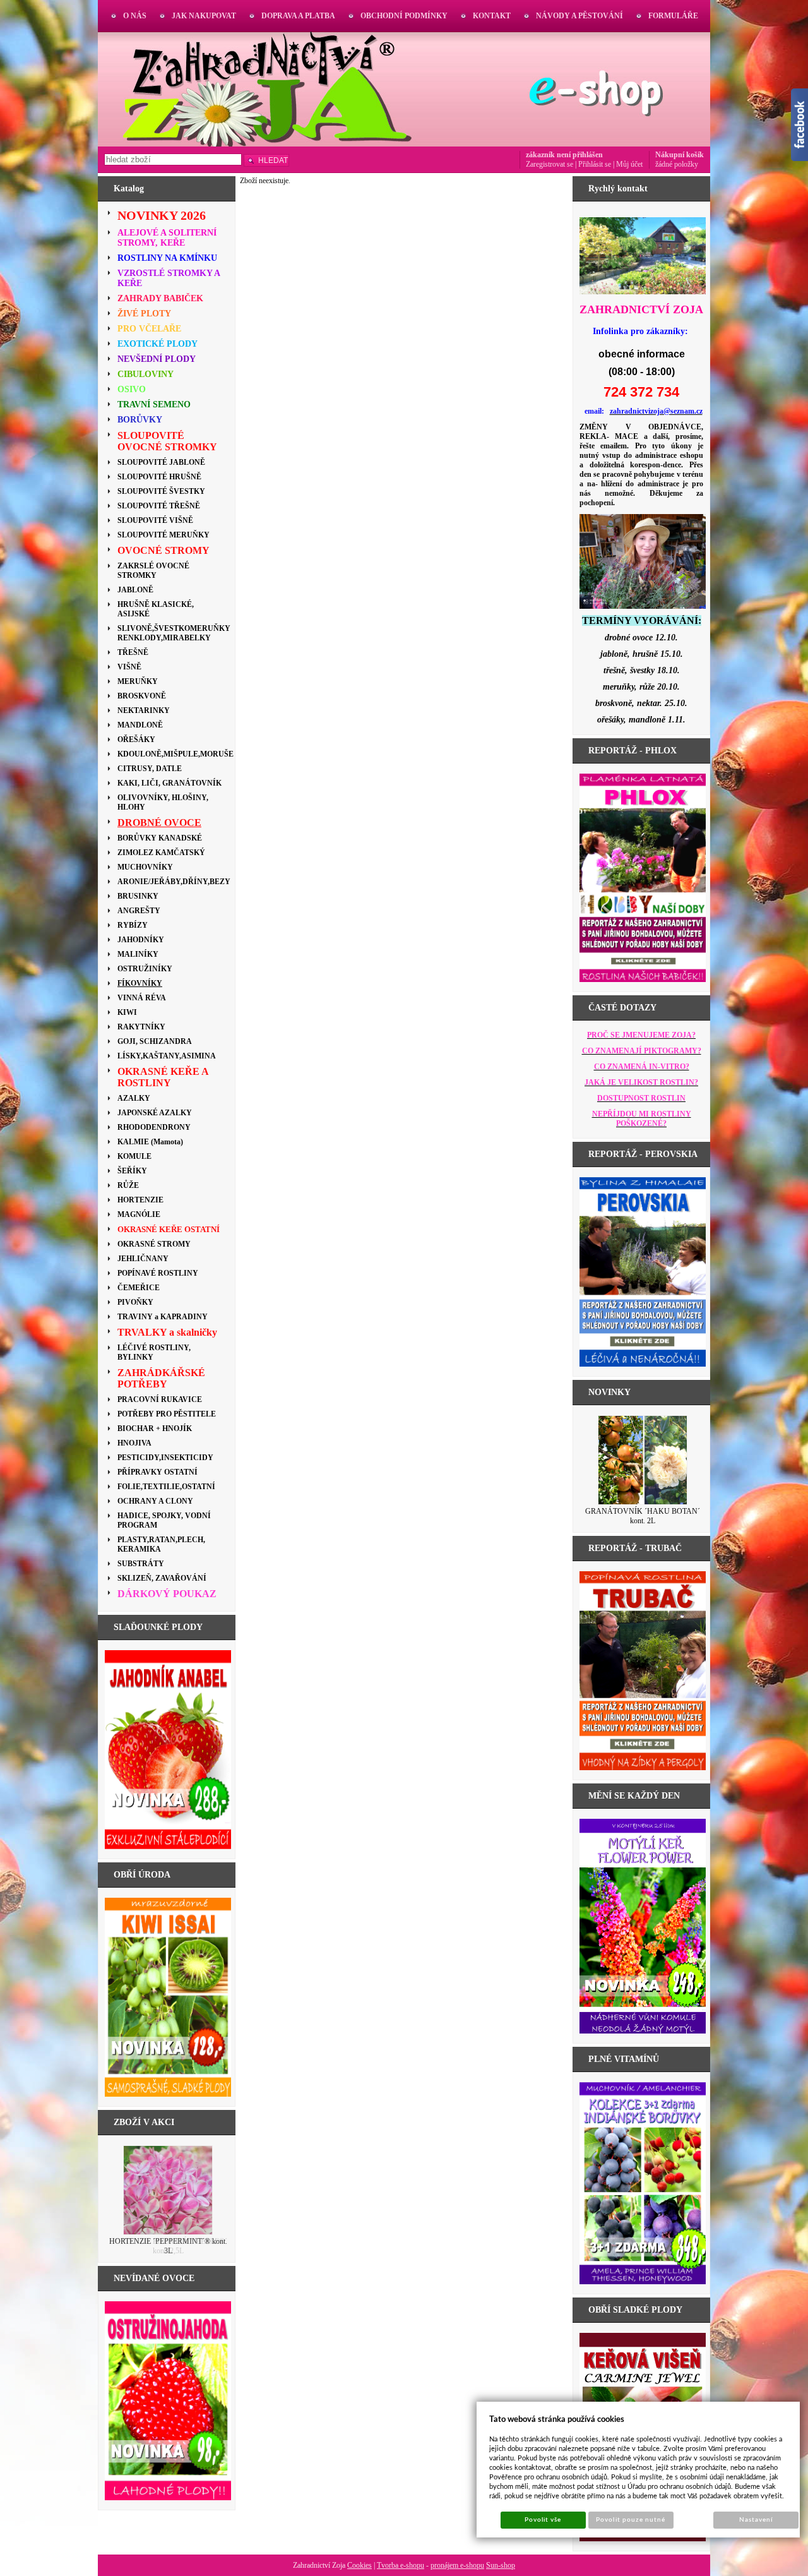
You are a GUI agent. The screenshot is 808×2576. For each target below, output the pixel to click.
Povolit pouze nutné (631, 2520)
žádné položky (677, 164)
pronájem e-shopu (457, 2565)
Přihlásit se (595, 164)
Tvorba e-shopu (401, 2565)
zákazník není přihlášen (564, 155)
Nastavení (756, 2520)
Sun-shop (501, 2565)
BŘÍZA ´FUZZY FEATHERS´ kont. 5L (643, 1511)
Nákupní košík (680, 155)
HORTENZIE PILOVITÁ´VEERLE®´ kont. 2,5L (168, 2246)
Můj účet (629, 164)
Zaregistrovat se (550, 164)
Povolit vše (543, 2520)
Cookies (359, 2565)
